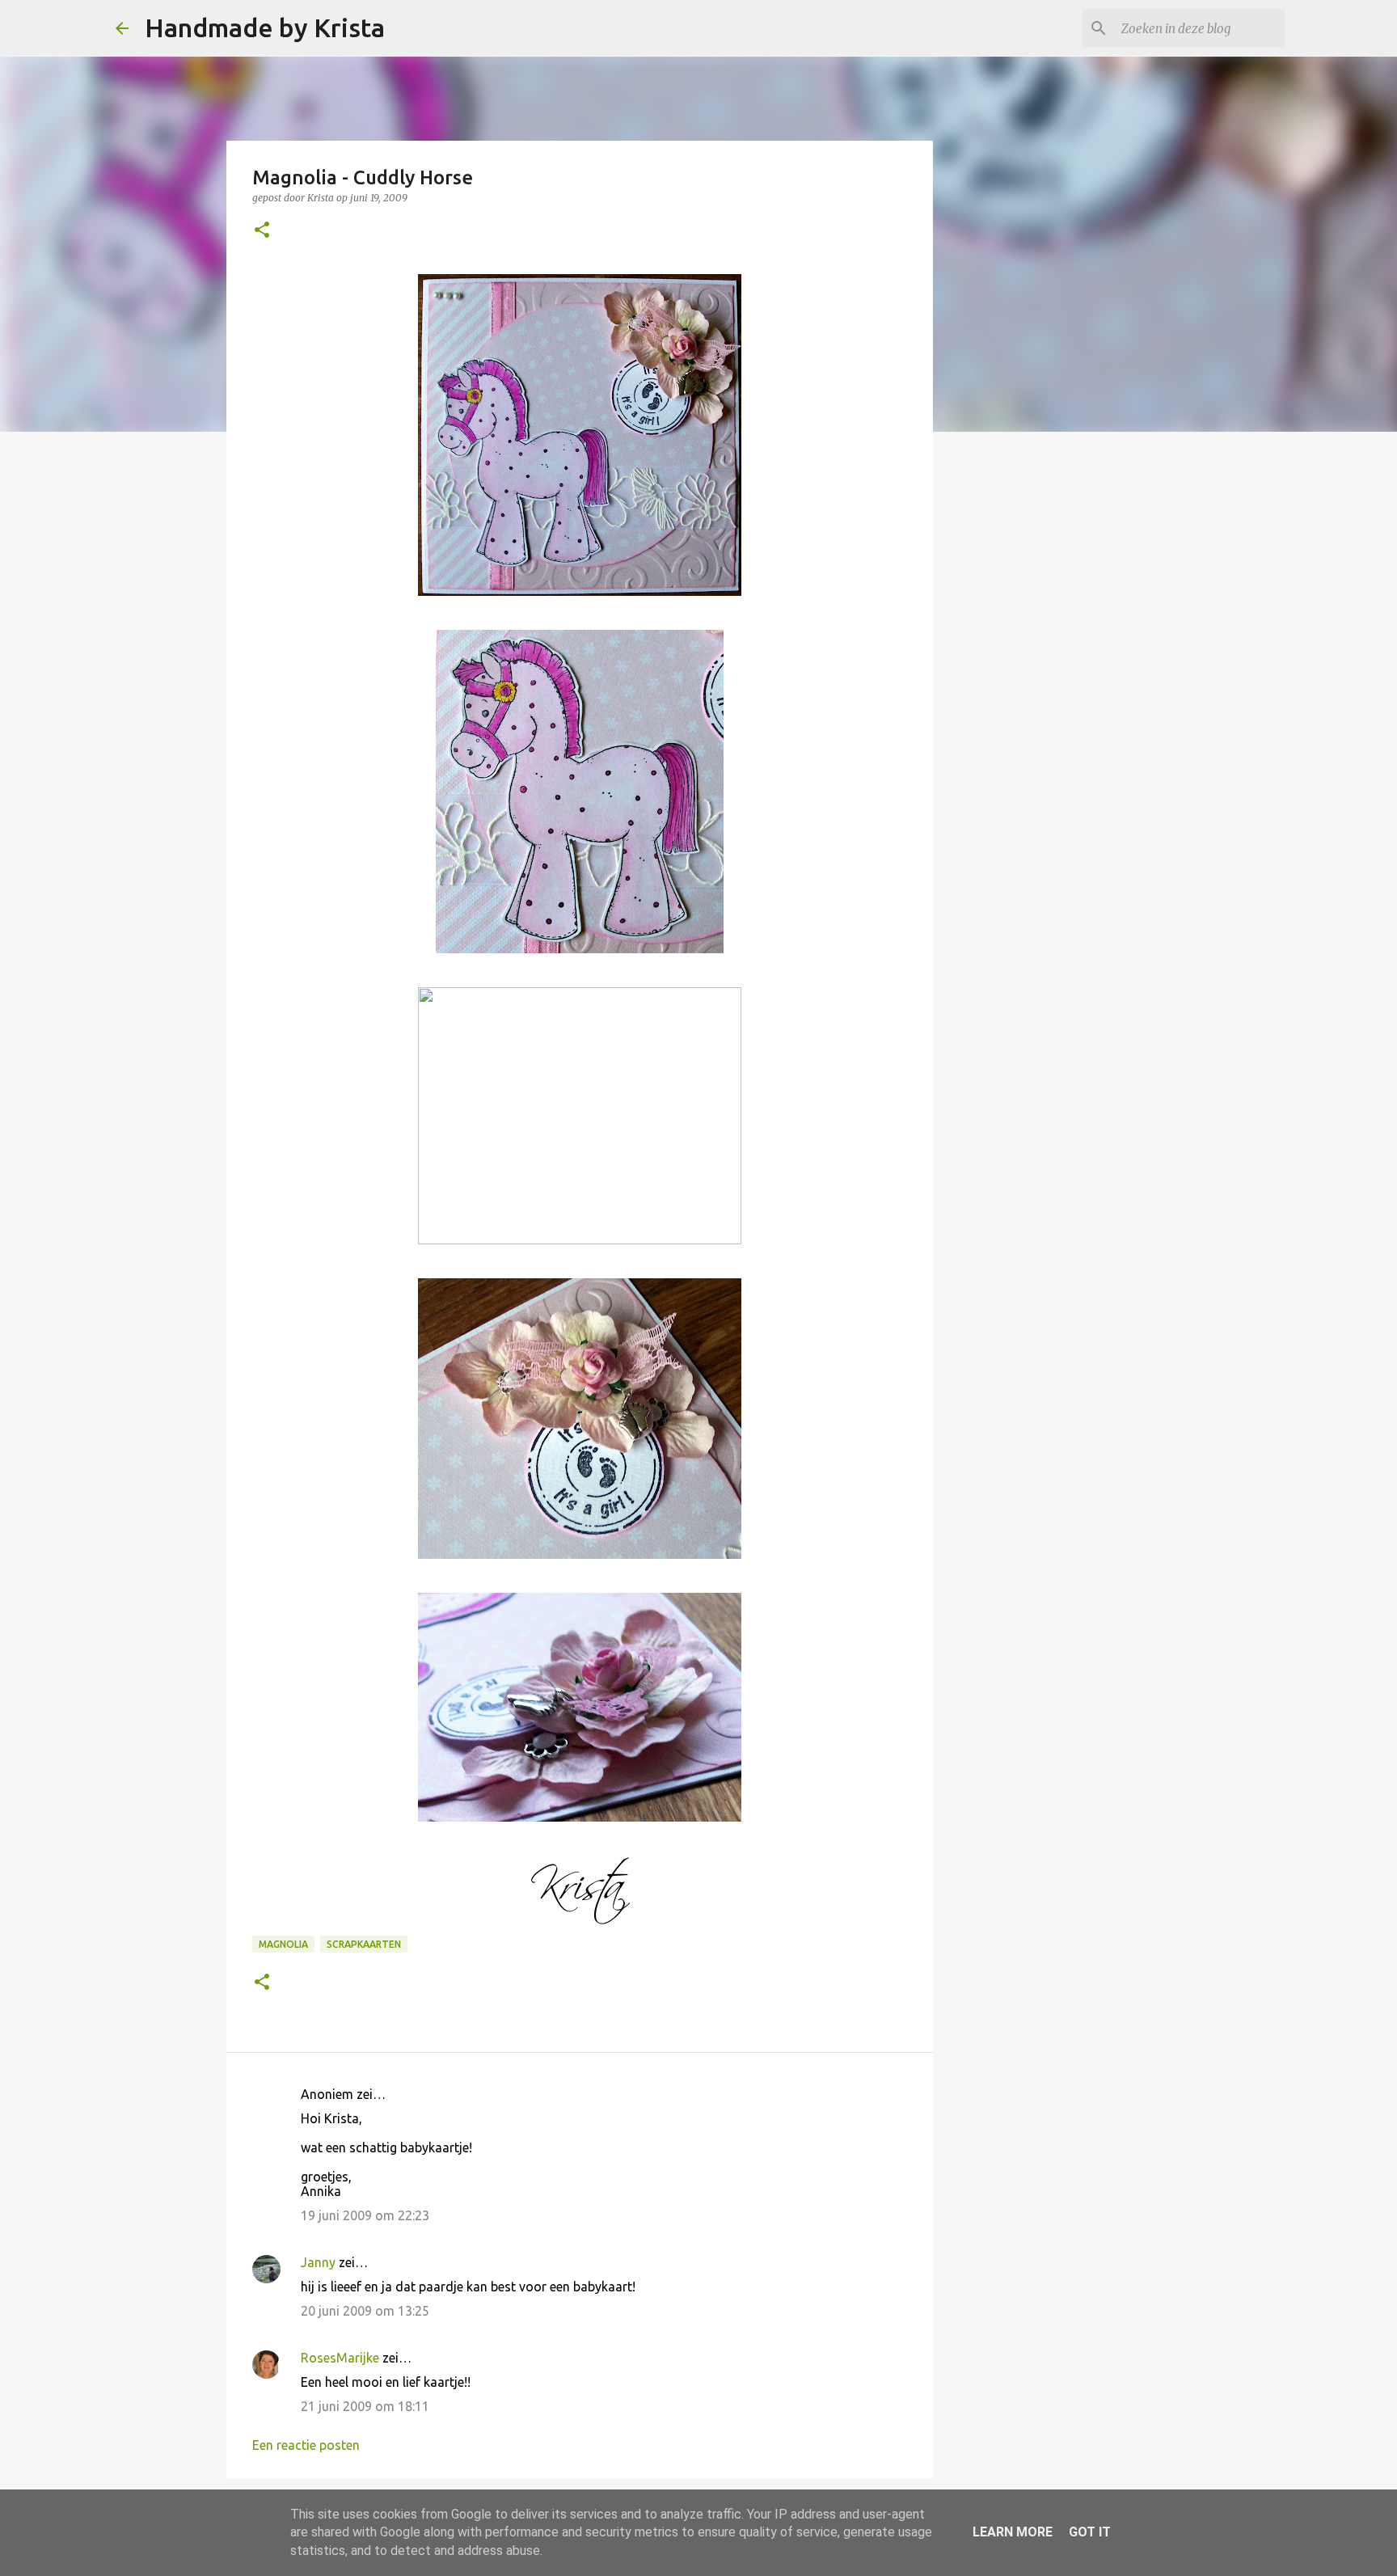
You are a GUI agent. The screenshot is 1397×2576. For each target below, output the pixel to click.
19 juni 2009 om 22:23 (365, 2215)
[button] (262, 231)
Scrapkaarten (364, 1944)
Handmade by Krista (265, 27)
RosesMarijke (340, 2358)
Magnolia (283, 1944)
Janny (318, 2262)
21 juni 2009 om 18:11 (365, 2406)
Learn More (1013, 2532)
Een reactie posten (306, 2445)
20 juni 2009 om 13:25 (365, 2311)
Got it (1090, 2532)
